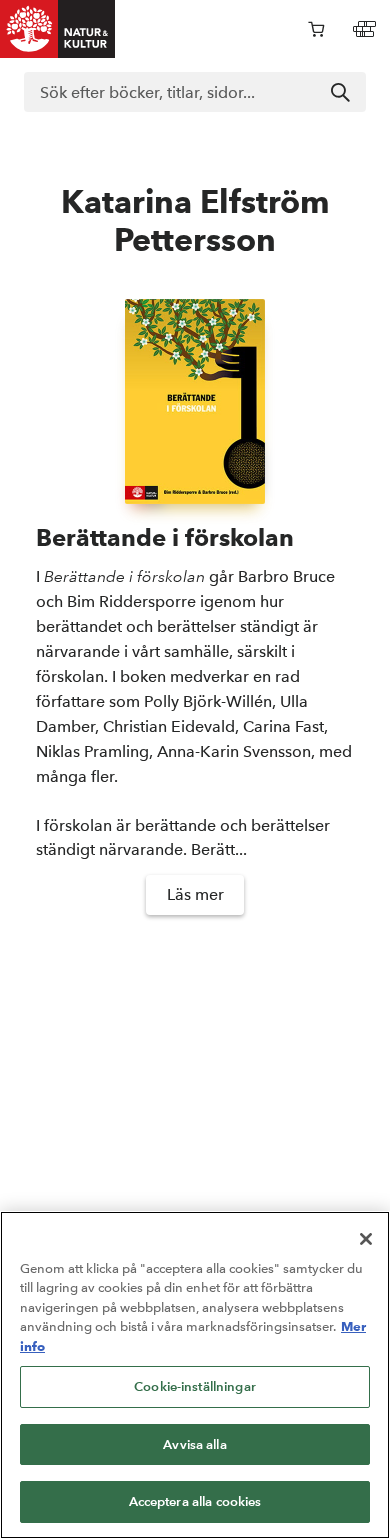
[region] (195, 1375)
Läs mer (195, 894)
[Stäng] (366, 1239)
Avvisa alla (194, 1444)
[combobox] (195, 92)
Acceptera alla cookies (195, 1501)
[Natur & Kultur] (58, 29)
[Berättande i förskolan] (195, 401)
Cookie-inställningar (195, 1386)
